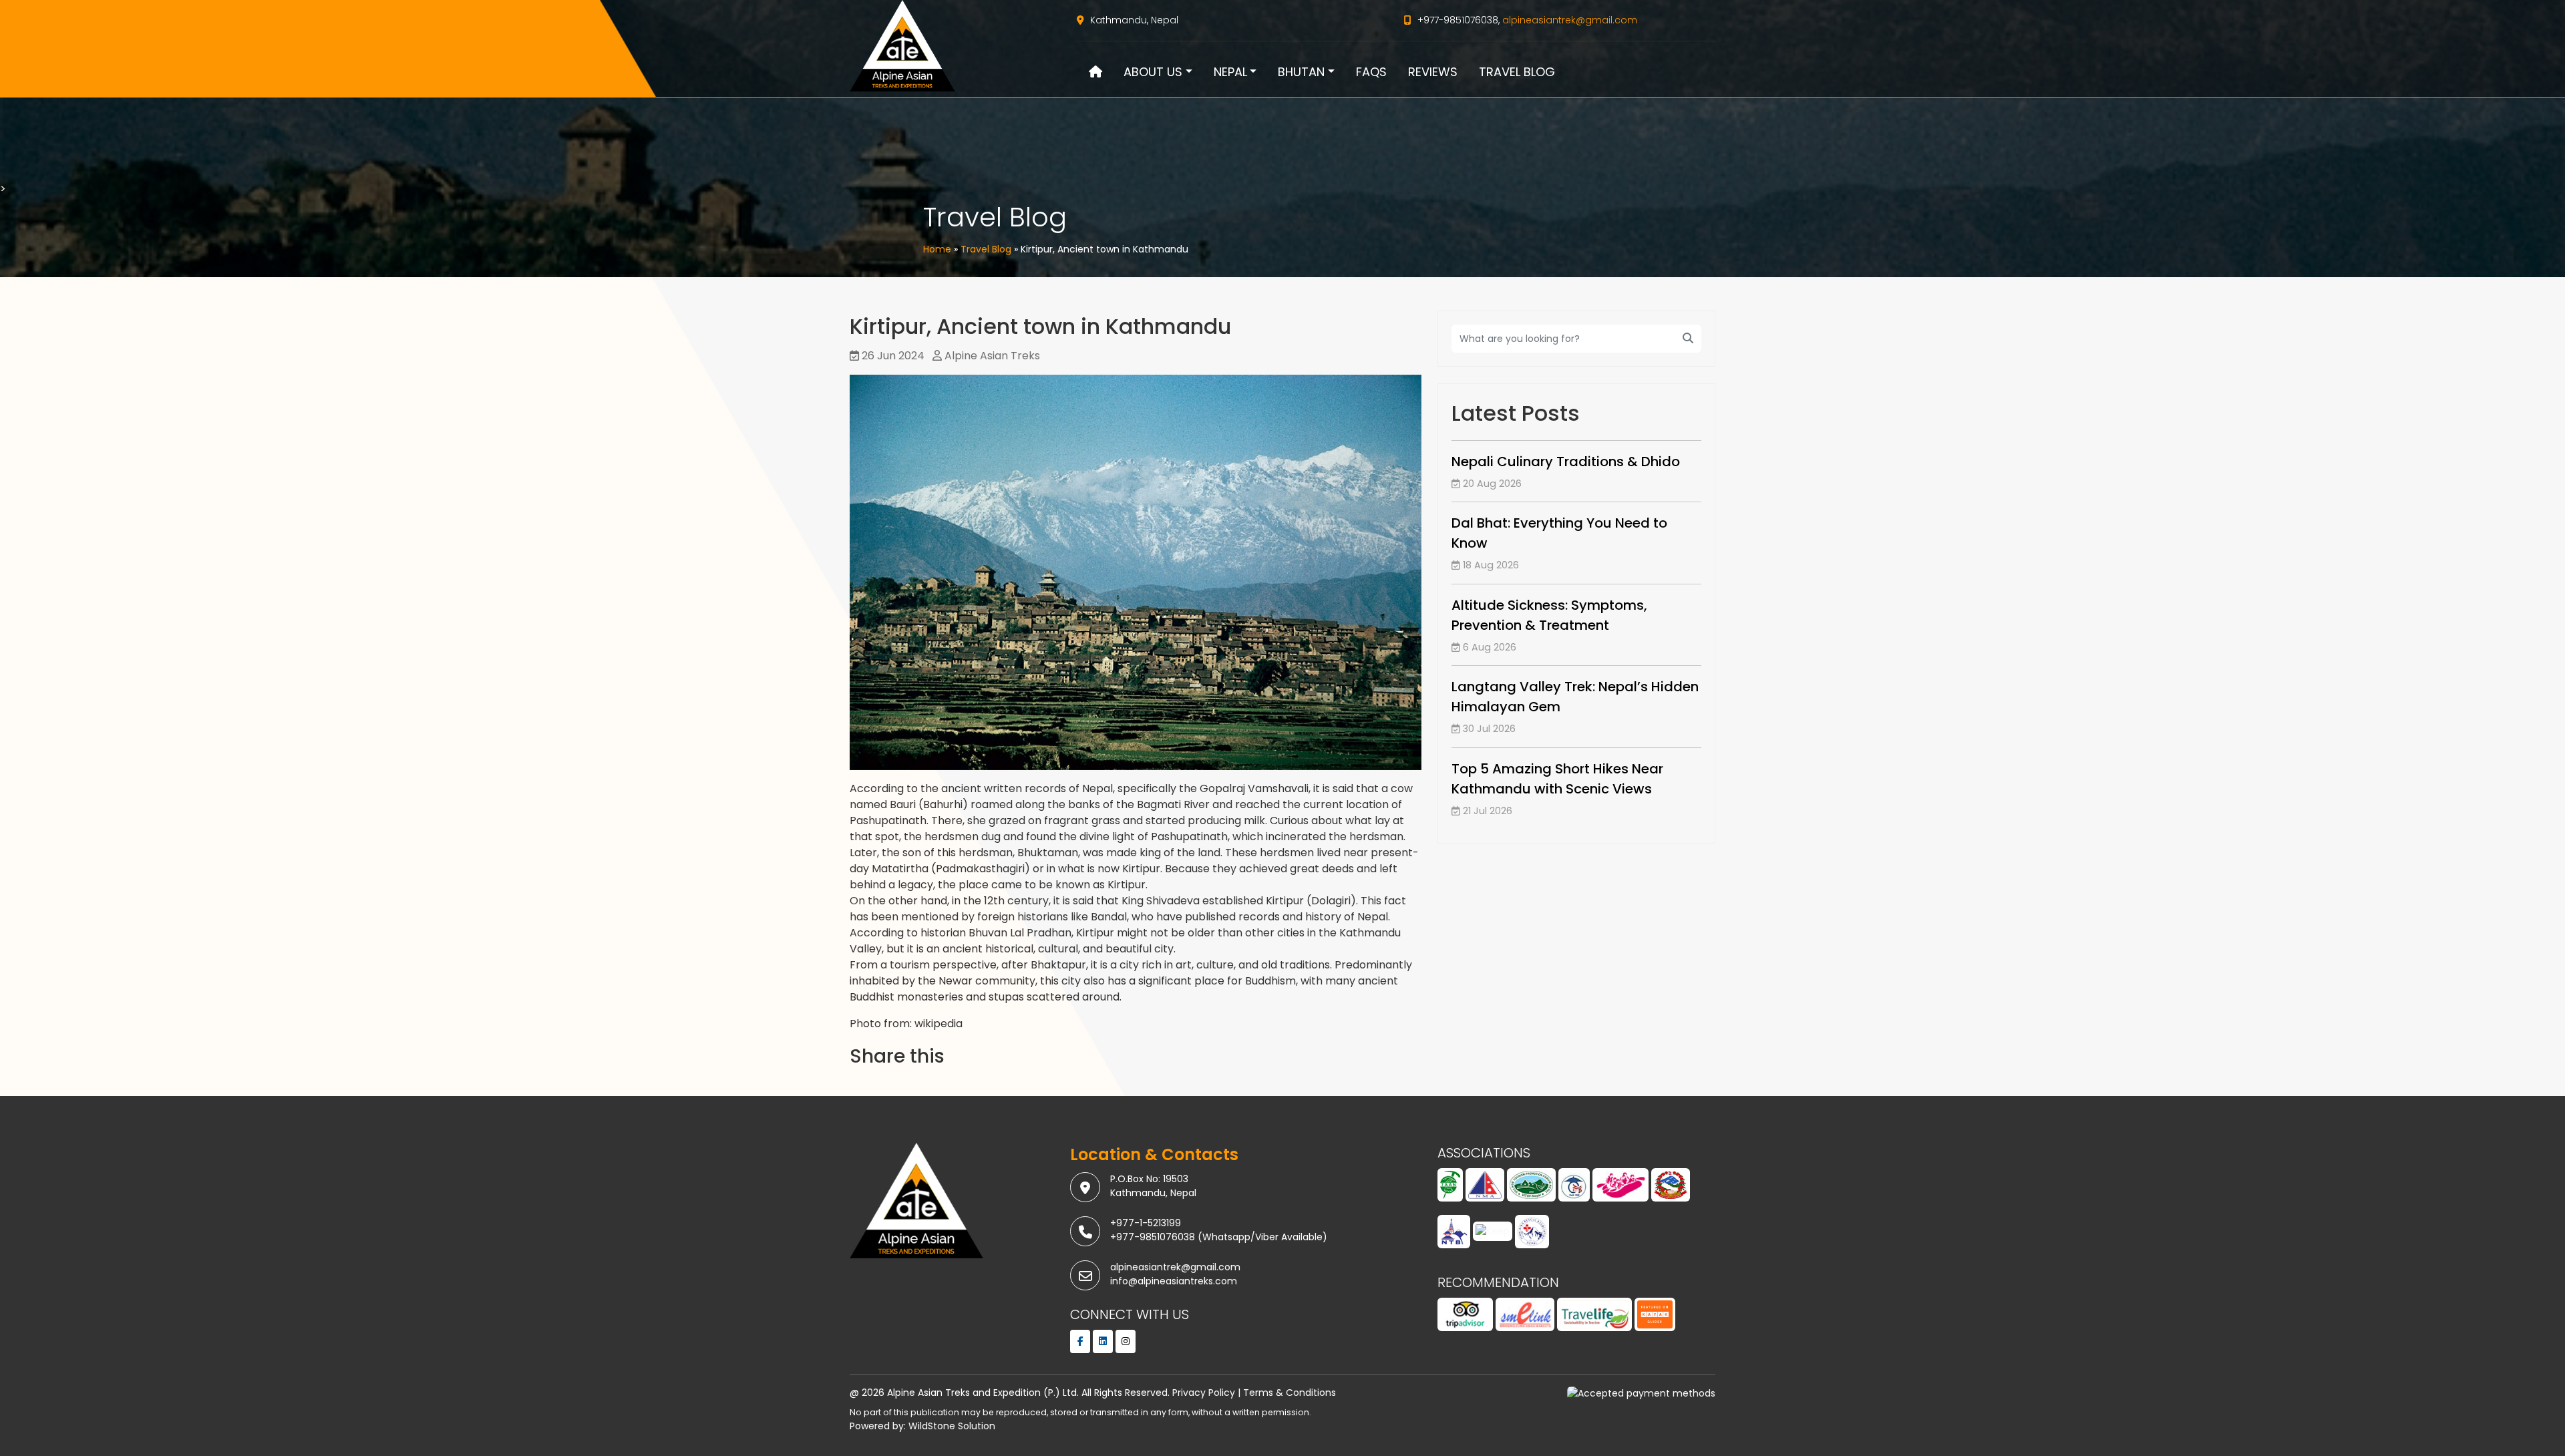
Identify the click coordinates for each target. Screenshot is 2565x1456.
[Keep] (1493, 1238)
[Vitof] (1532, 1191)
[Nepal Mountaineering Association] (1485, 1191)
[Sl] (1525, 1320)
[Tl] (1594, 1320)
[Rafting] (1620, 1191)
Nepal (1230, 72)
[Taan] (1450, 1191)
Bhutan (1301, 72)
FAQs (1371, 72)
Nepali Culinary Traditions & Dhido (1566, 462)
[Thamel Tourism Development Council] (1574, 1191)
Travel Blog (1517, 72)
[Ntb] (1454, 1238)
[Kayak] (1655, 1320)
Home (937, 249)
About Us (1153, 72)
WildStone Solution (952, 1426)
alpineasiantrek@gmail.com (1570, 20)
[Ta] (1465, 1320)
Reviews (1433, 72)
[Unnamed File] (1532, 1238)
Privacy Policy (1204, 1393)
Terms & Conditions (1290, 1393)
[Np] (1671, 1191)
